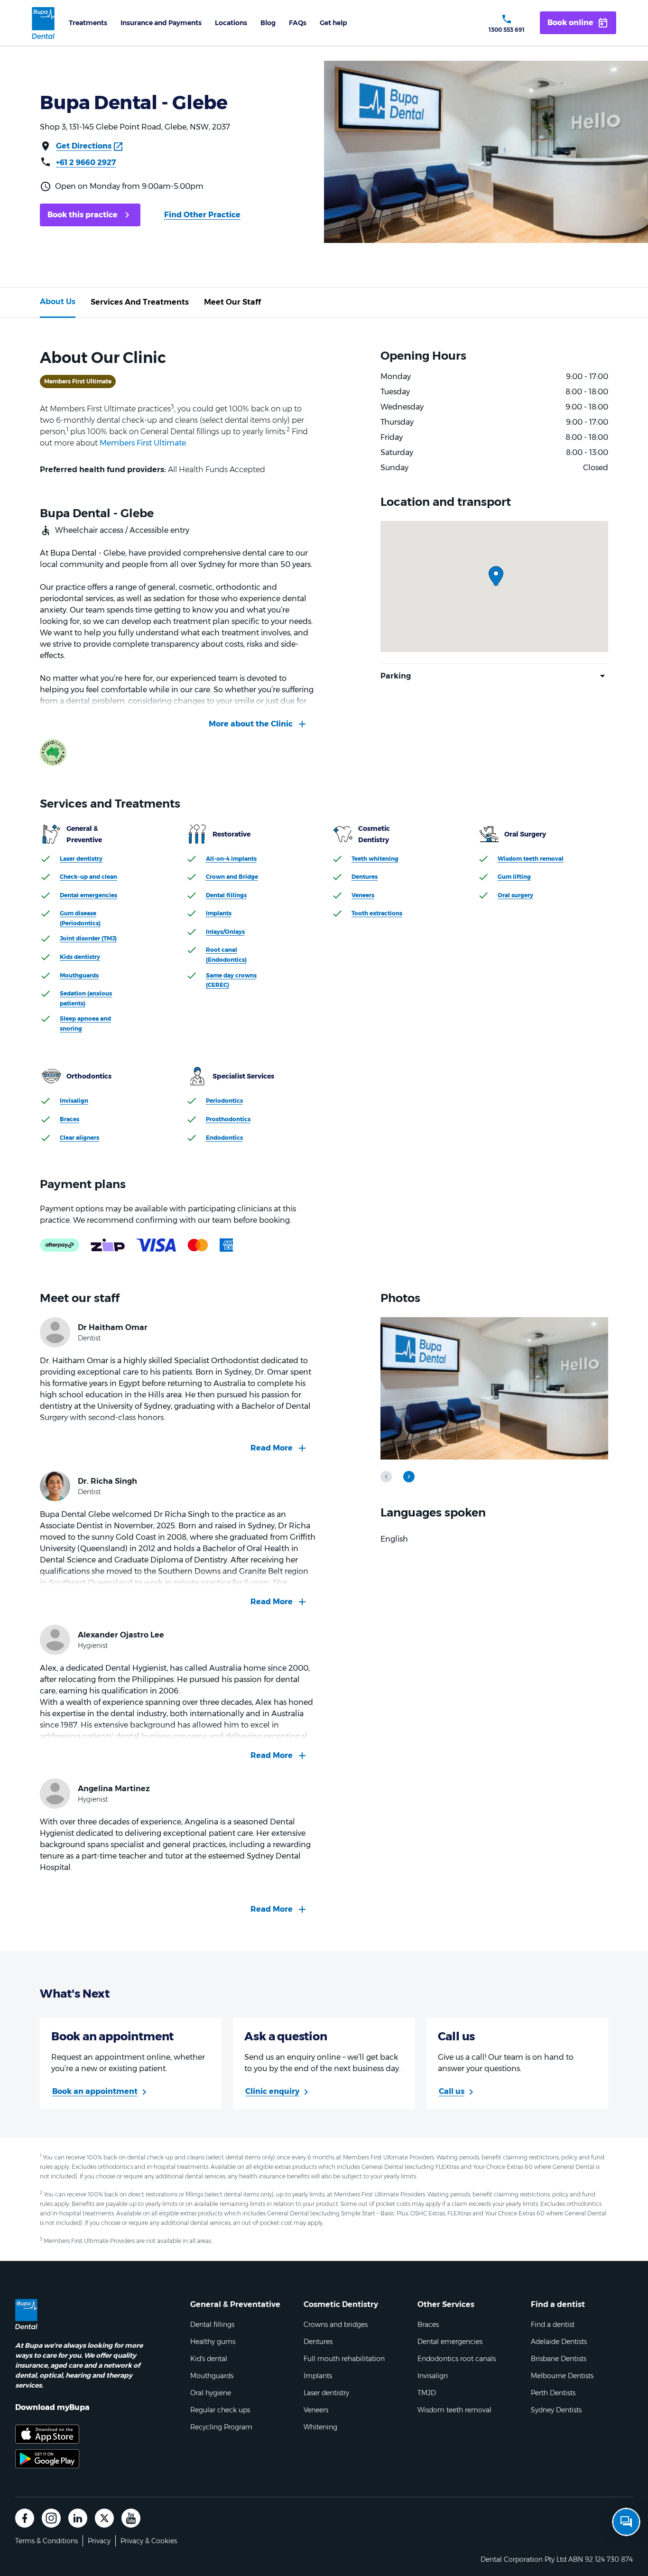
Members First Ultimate (143, 443)
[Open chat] (626, 2522)
